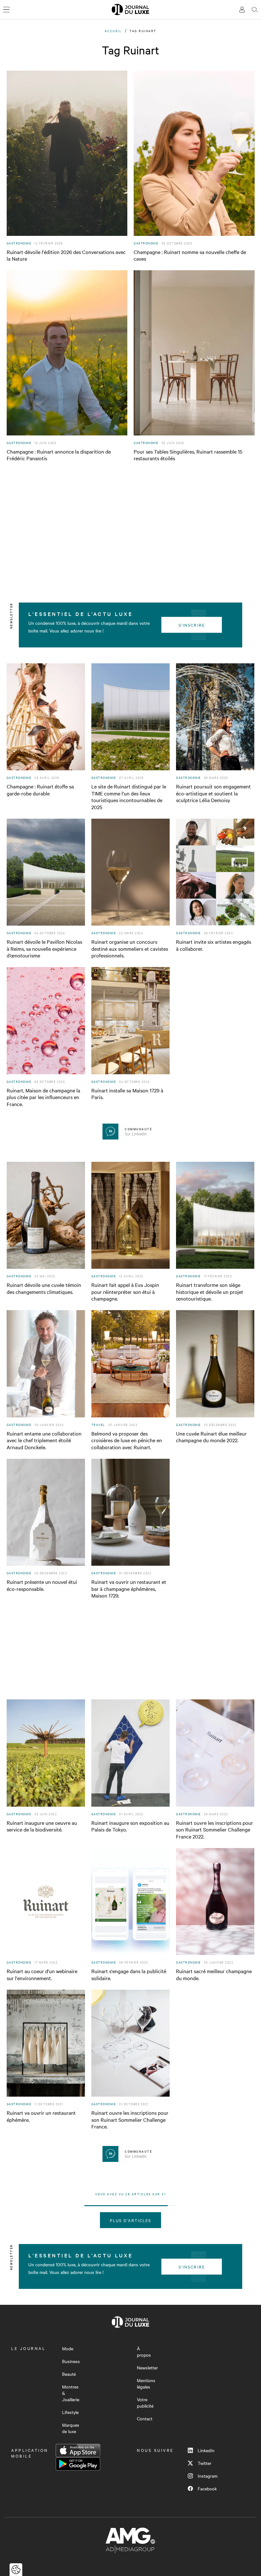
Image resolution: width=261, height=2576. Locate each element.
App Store (78, 2451)
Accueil (113, 31)
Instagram (208, 2476)
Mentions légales (146, 2383)
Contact (145, 2418)
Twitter (205, 2463)
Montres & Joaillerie (71, 2393)
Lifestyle (70, 2412)
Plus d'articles (131, 2220)
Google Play (78, 2464)
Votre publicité (145, 2403)
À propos (144, 2352)
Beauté (69, 2374)
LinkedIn (206, 2450)
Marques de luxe (71, 2428)
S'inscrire (192, 625)
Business (71, 2361)
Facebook (207, 2488)
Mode (68, 2348)
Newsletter (147, 2368)
